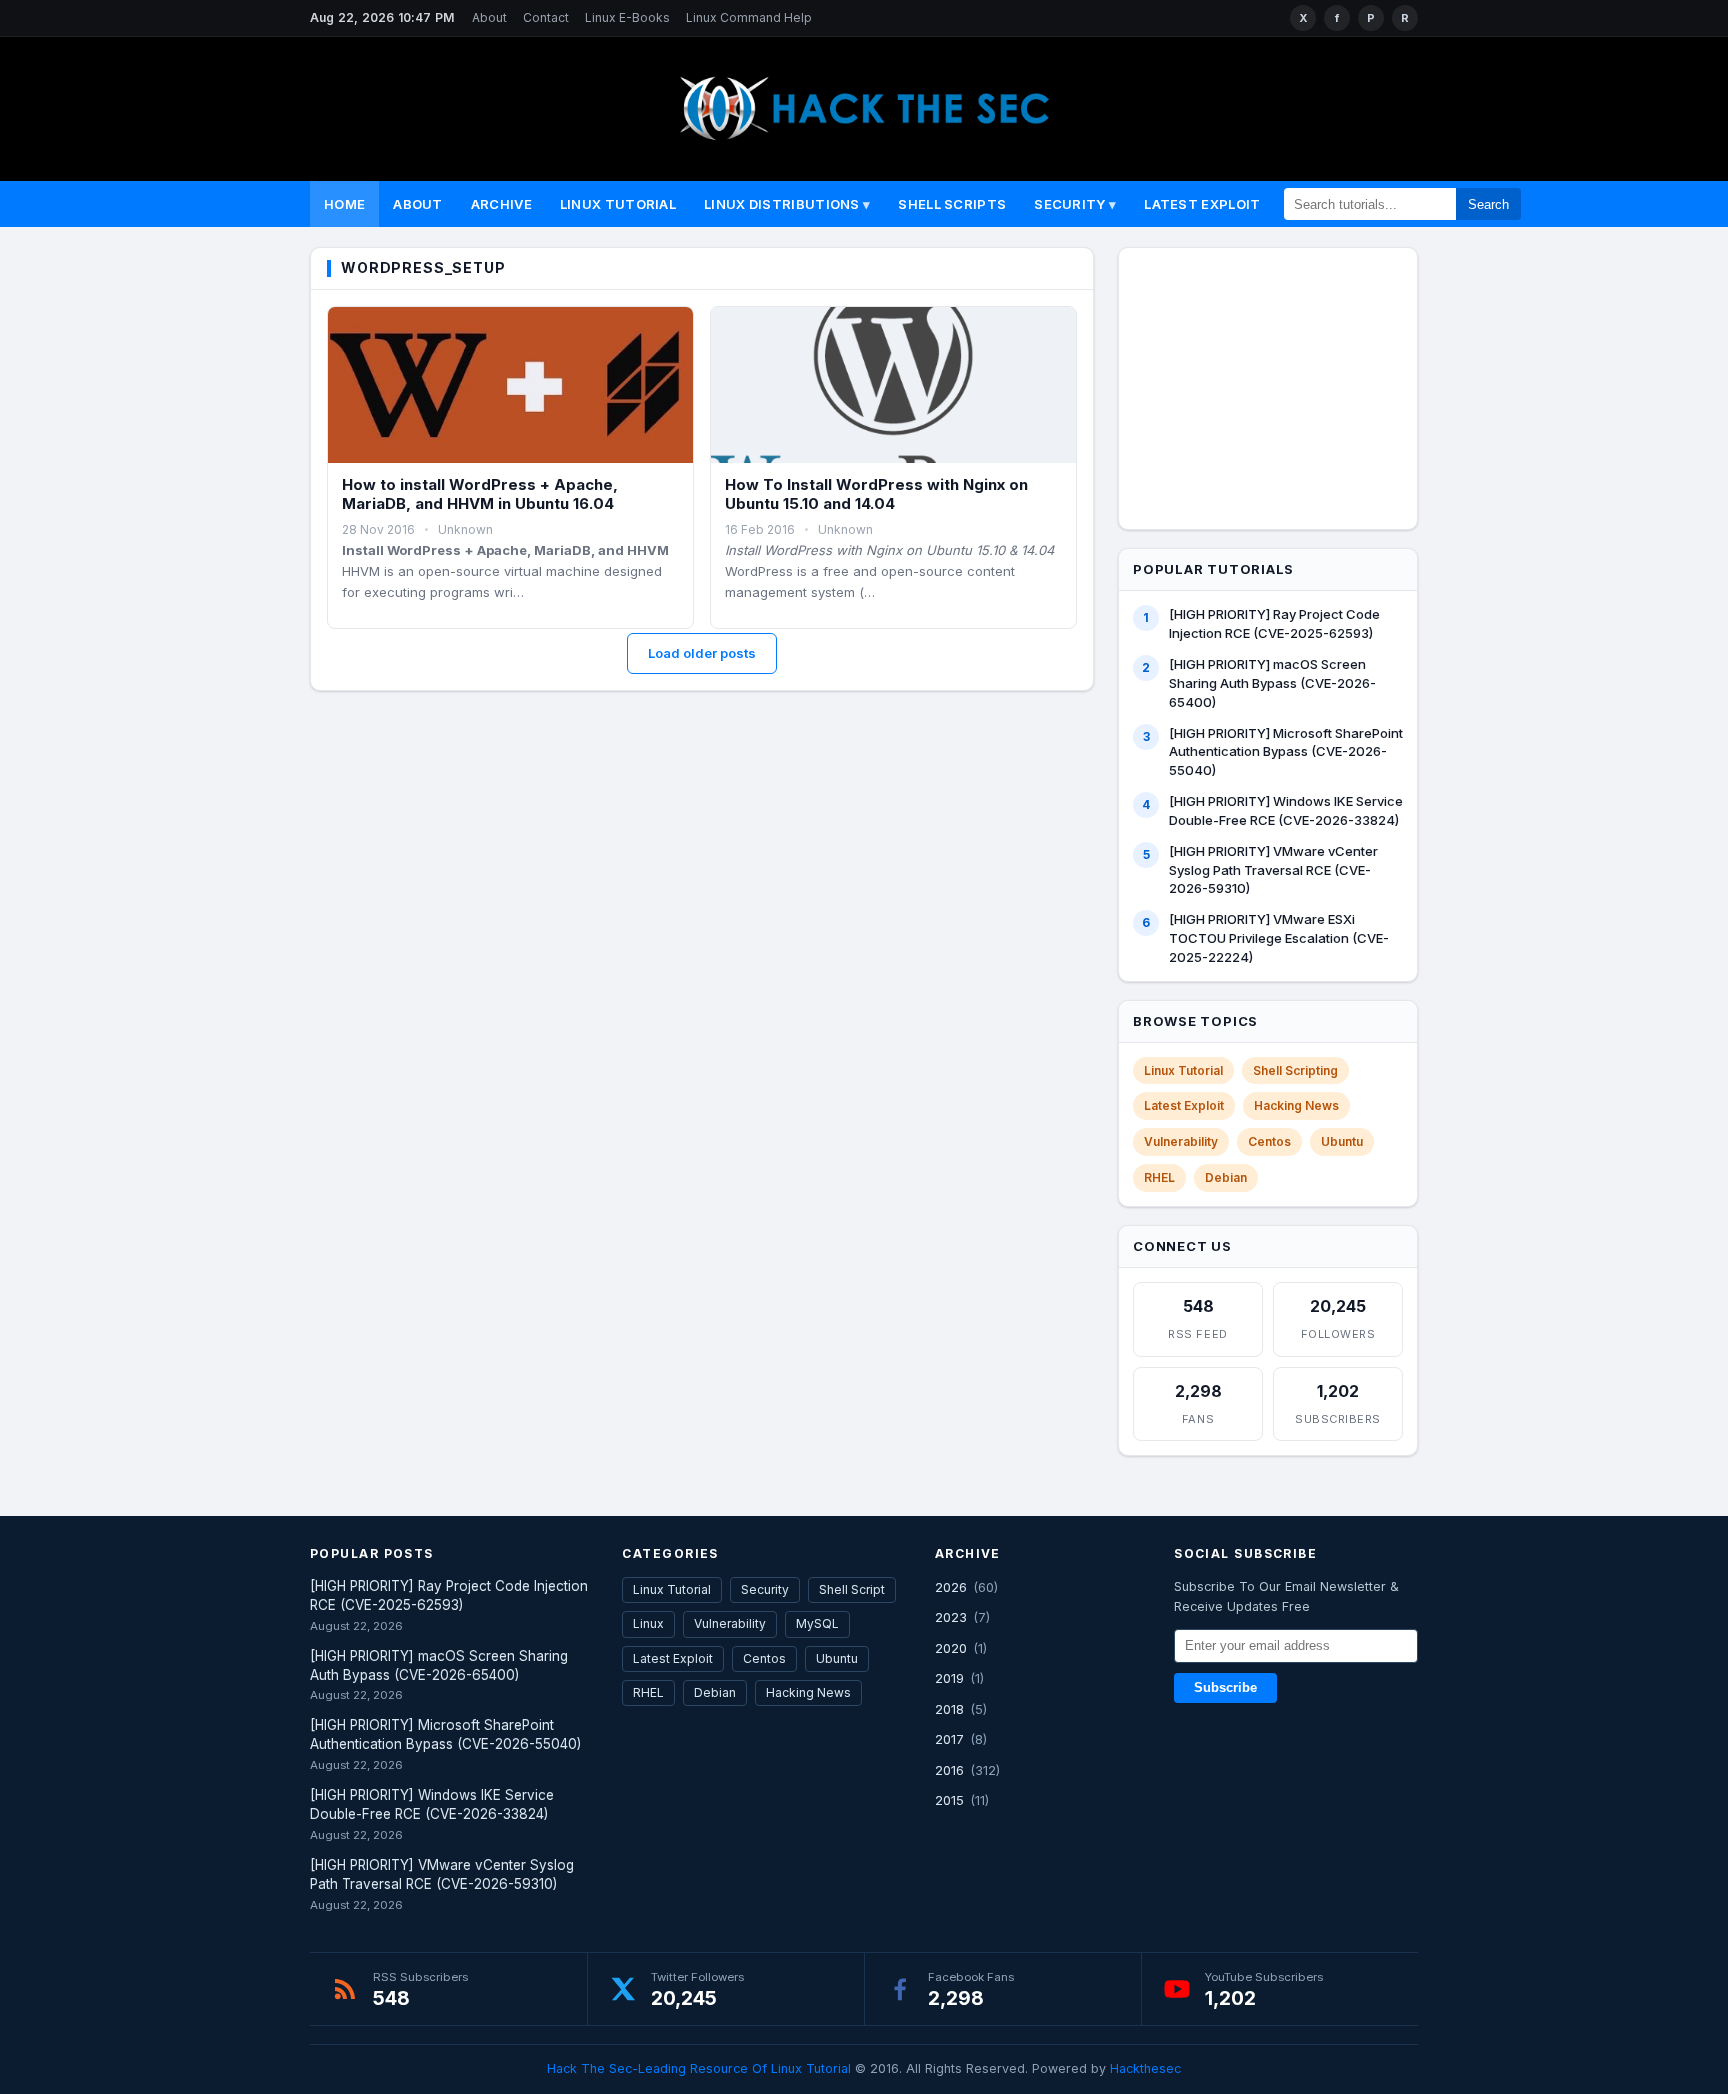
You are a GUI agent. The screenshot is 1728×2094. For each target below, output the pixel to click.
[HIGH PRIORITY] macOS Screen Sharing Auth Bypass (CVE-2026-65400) (1272, 683)
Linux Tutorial (618, 204)
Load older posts (702, 653)
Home (344, 204)
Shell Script (852, 1589)
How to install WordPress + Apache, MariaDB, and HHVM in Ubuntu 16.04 (480, 494)
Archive (501, 204)
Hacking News (1296, 1105)
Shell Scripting (1295, 1070)
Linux (648, 1623)
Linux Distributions (782, 204)
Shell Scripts (952, 204)
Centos (1269, 1141)
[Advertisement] (1281, 385)
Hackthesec (1145, 2068)
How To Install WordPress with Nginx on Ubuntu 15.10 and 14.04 (876, 494)
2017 (949, 1739)
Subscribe (1225, 1688)
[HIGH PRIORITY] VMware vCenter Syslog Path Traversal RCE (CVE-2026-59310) (1273, 870)
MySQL (817, 1623)
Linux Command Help (749, 17)
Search (1488, 204)
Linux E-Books (627, 17)
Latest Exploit (1202, 204)
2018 (949, 1709)
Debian (1226, 1177)
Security (1069, 204)
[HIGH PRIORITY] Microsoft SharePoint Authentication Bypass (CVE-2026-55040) (1286, 752)
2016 (949, 1770)
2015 (949, 1800)
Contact (546, 17)
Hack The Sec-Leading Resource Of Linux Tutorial (699, 2068)
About (489, 17)
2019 (949, 1678)
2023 (951, 1617)
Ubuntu (1342, 1141)
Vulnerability (1181, 1141)
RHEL (1159, 1177)
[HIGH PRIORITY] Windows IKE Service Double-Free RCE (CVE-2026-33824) (1286, 810)
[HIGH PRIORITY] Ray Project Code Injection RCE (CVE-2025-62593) (1274, 623)
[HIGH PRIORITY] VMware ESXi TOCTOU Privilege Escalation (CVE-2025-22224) (1279, 938)
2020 (951, 1648)
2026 (951, 1587)
